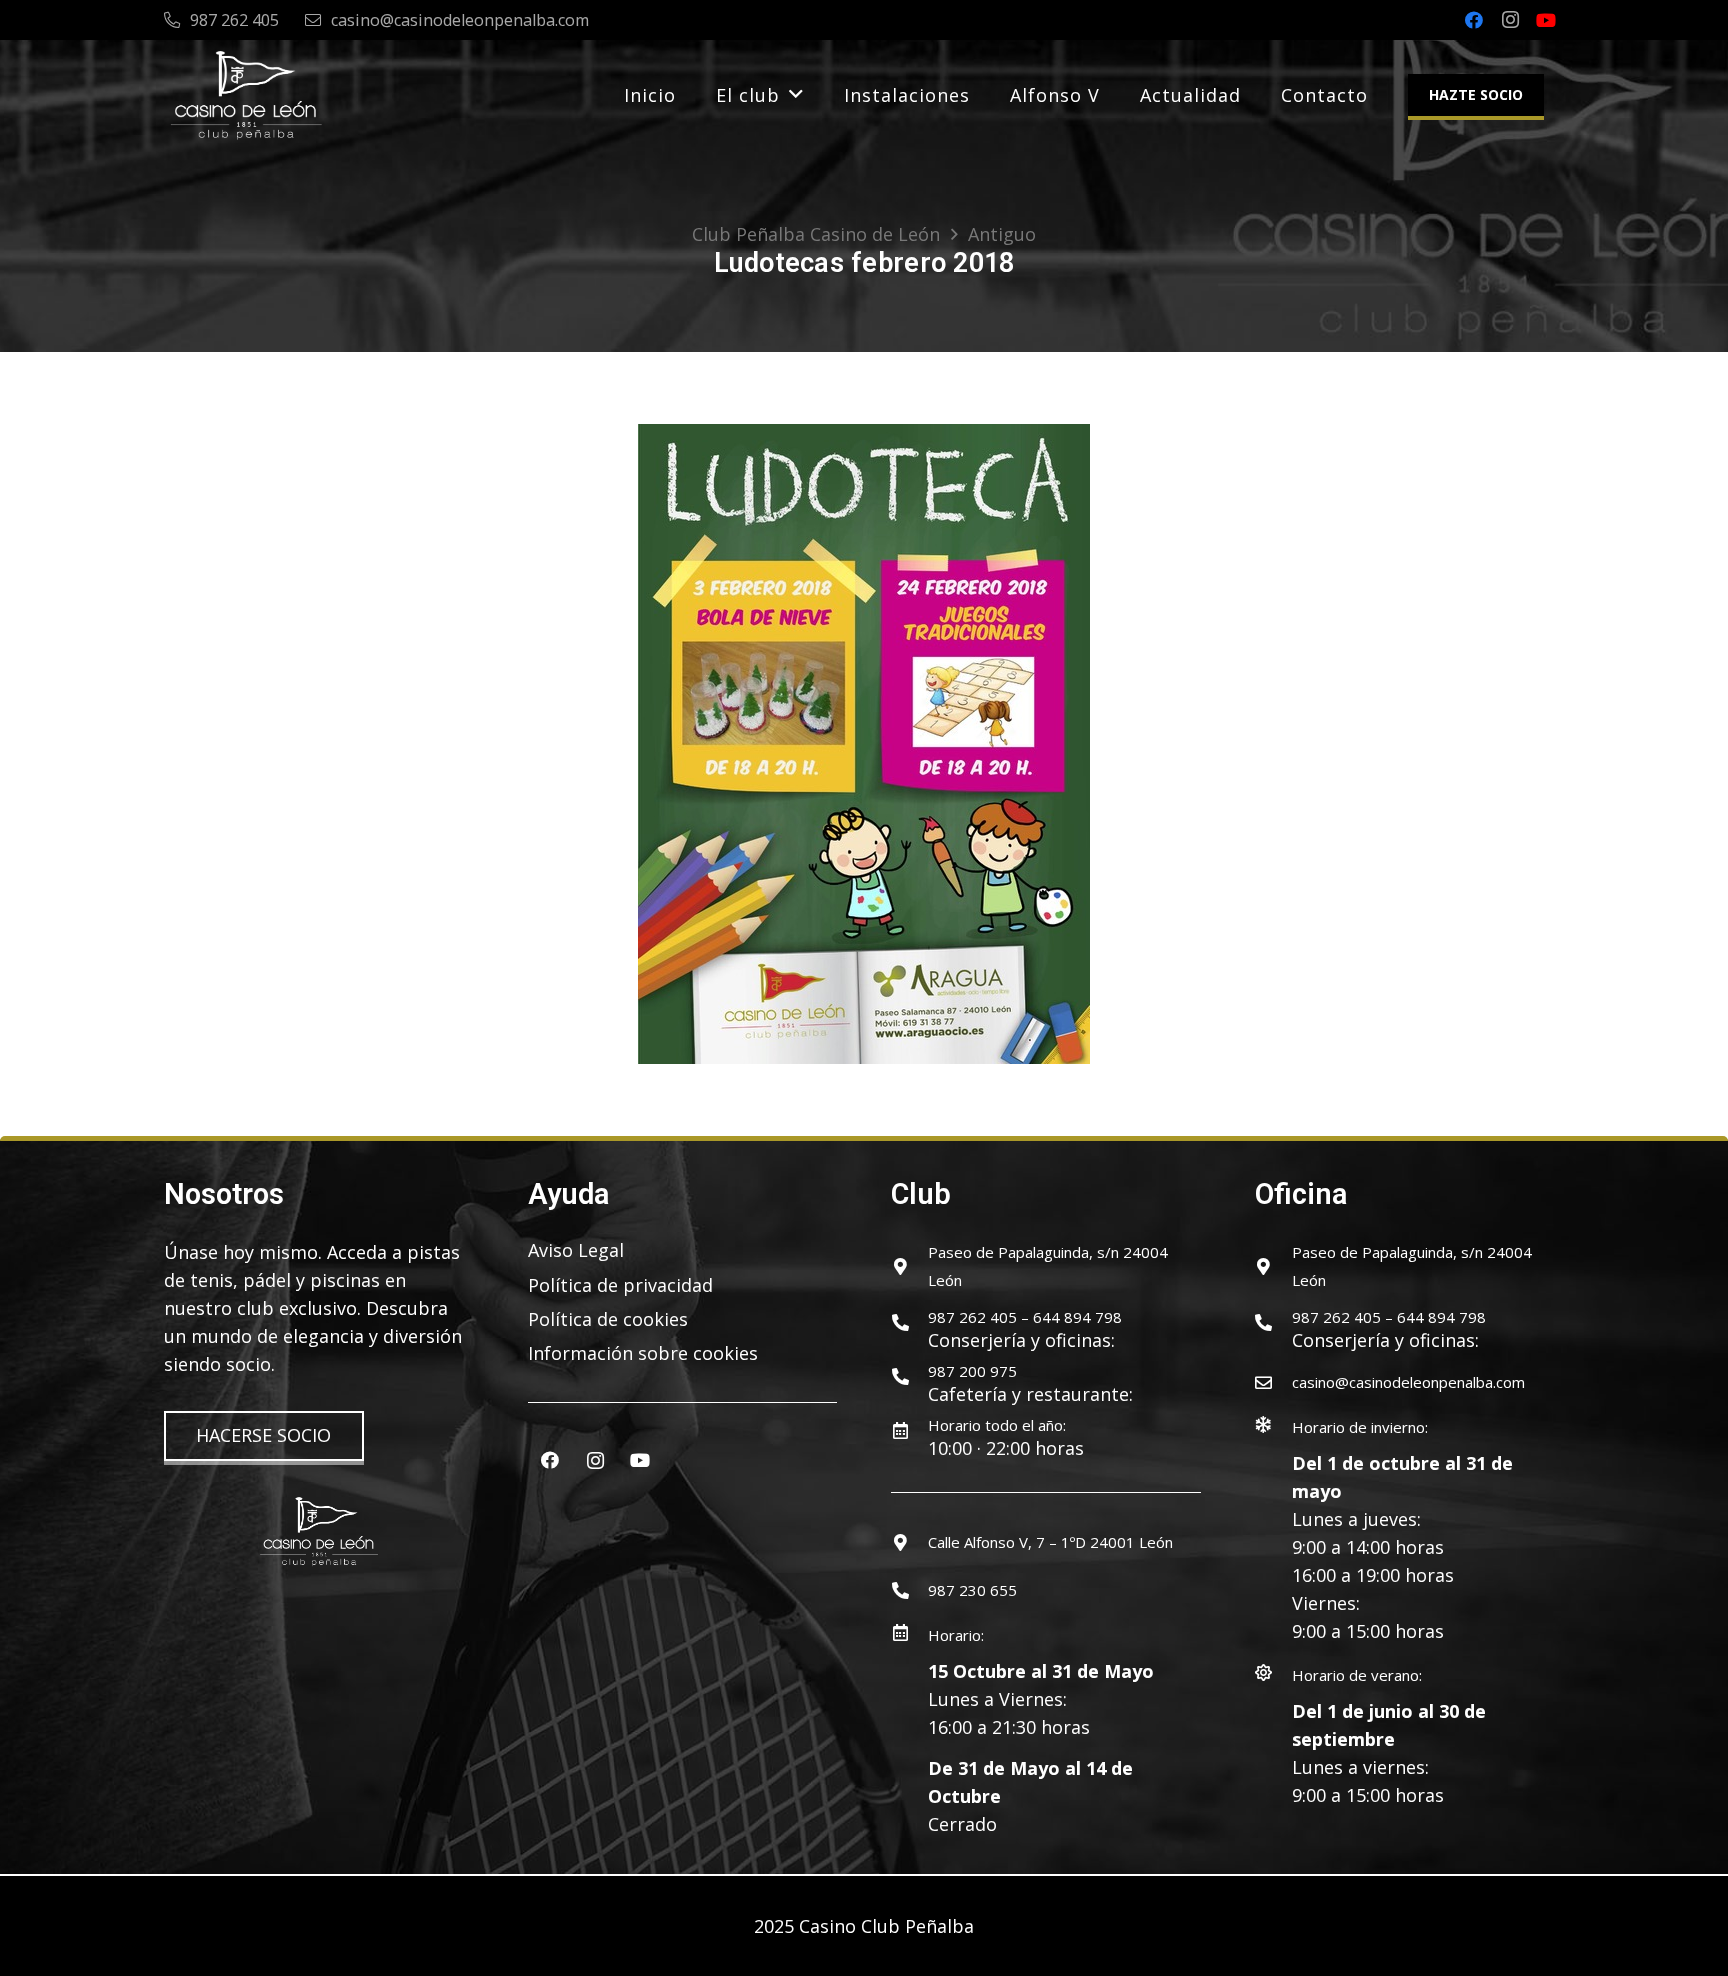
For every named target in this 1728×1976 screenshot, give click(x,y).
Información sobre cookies (643, 1353)
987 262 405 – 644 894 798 (1025, 1317)
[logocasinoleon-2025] (246, 95)
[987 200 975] (909, 1376)
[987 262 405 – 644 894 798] (909, 1322)
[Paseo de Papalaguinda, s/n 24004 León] (909, 1266)
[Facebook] (1474, 20)
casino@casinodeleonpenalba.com (1408, 1382)
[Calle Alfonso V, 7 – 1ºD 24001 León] (909, 1542)
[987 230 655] (909, 1590)
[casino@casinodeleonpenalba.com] (1273, 1382)
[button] (796, 95)
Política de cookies (608, 1319)
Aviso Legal (576, 1250)
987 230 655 (972, 1590)
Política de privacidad (620, 1285)
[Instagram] (1510, 20)
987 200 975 (972, 1371)
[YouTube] (1546, 20)
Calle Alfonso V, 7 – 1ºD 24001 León (1050, 1542)
